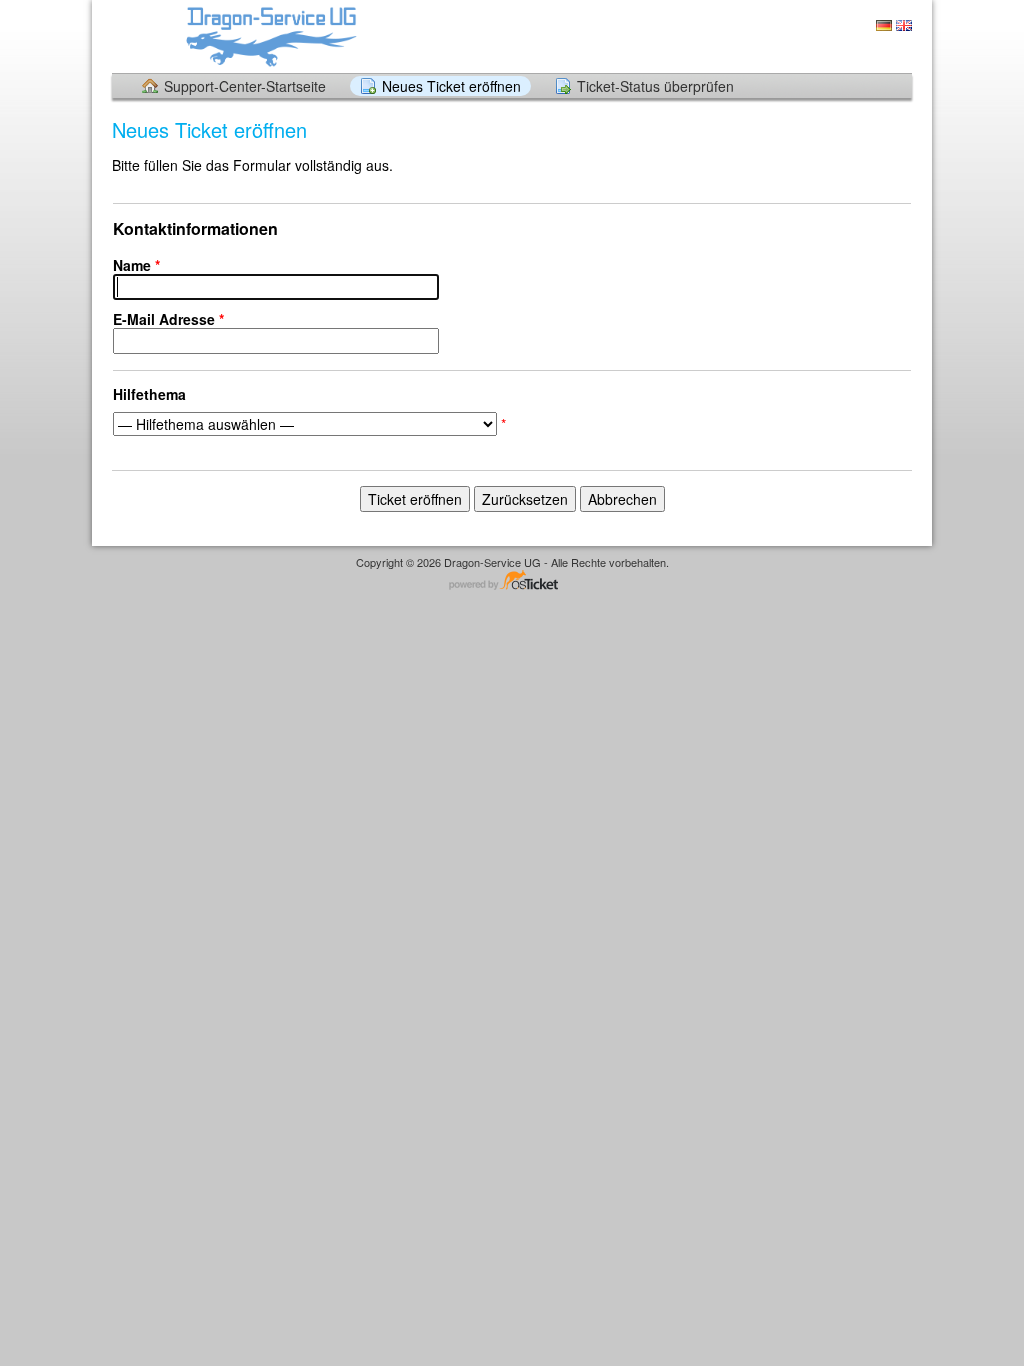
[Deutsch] (884, 25)
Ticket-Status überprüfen (655, 86)
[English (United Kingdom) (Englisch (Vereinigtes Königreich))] (904, 25)
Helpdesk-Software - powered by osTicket (512, 581)
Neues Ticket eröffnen (451, 86)
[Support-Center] (270, 35)
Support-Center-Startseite (245, 86)
